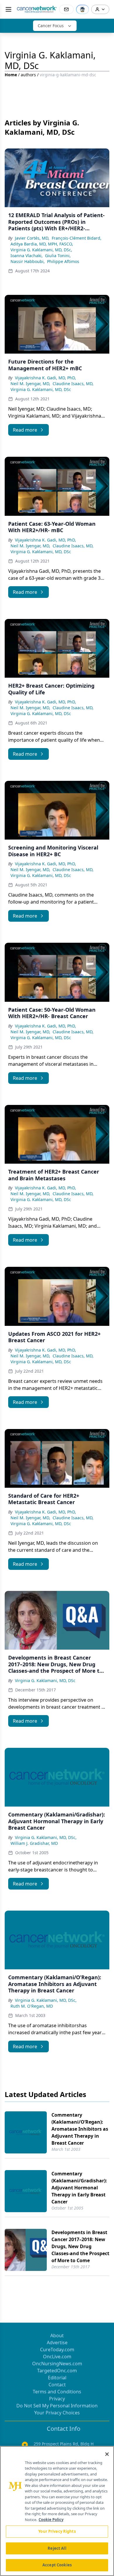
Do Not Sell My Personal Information (57, 2406)
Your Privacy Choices (57, 2413)
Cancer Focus (51, 26)
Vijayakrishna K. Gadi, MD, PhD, (45, 378)
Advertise (57, 2343)
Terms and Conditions (57, 2392)
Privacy (57, 2399)
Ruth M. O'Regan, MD (32, 2006)
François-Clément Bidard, (77, 238)
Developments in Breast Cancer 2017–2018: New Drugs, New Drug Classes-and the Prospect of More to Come (80, 2246)
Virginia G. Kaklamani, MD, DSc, (41, 250)
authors (28, 75)
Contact (57, 2385)
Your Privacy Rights (57, 2531)
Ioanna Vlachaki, (27, 256)
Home (11, 75)
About (57, 2335)
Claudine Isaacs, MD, (73, 384)
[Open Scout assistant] (82, 9)
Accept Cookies (57, 2565)
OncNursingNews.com (57, 2364)
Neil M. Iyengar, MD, (30, 384)
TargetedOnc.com (57, 2371)
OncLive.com (57, 2357)
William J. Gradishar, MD (34, 1843)
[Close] (107, 2454)
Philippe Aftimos (63, 261)
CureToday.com (57, 2350)
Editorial (57, 2378)
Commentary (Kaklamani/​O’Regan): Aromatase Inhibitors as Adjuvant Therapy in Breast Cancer (80, 2129)
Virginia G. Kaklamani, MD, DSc (41, 389)
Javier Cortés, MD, (32, 238)
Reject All (57, 2548)
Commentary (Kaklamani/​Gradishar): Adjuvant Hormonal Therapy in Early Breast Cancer (79, 2188)
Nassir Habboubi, (28, 261)
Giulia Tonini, (58, 256)
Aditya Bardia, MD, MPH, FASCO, (42, 244)
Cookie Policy (51, 2520)
